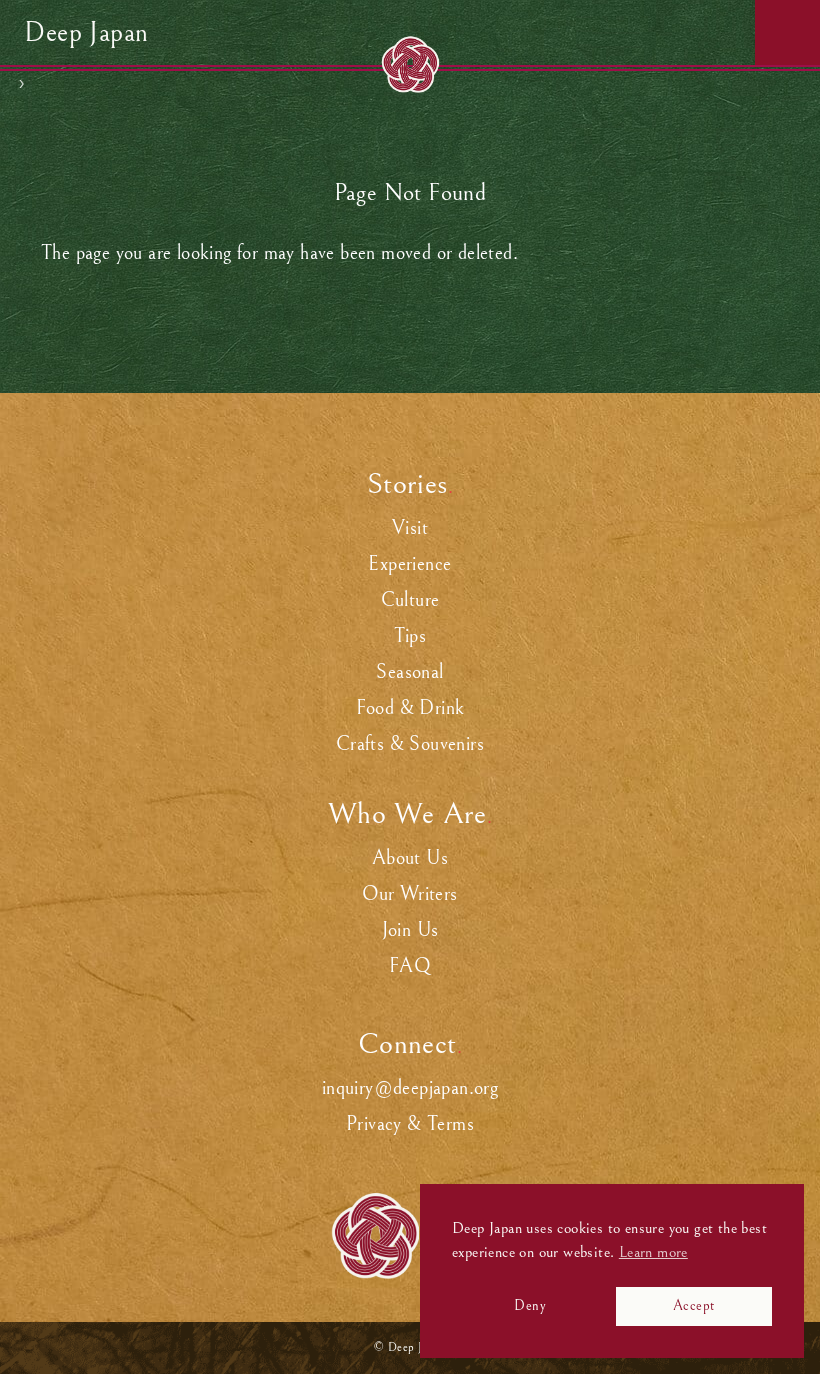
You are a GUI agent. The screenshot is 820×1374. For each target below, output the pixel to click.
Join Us (410, 930)
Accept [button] (693, 1305)
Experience (409, 564)
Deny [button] (530, 1305)
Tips (410, 636)
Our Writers (409, 894)
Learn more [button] (653, 1252)
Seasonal (409, 672)
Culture (410, 600)
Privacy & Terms (410, 1124)
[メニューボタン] (787, 32)
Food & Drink (410, 708)
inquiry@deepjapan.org (410, 1088)
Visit (410, 528)
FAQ (410, 966)
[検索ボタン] (722, 32)
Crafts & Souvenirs (410, 744)
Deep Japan (86, 33)
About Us (410, 858)
